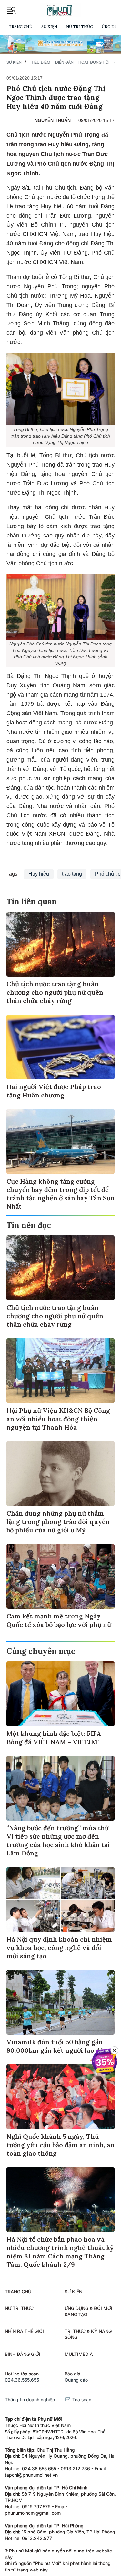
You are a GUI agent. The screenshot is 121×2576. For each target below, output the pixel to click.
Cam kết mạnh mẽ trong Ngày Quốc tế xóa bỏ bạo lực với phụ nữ (59, 1620)
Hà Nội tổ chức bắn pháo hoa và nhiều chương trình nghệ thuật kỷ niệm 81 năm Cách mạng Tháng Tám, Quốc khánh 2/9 (60, 2252)
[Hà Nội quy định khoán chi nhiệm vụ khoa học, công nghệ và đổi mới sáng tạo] (60, 1899)
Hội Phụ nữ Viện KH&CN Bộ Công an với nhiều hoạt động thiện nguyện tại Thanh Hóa (58, 1419)
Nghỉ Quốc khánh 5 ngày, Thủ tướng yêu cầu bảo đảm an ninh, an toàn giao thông (60, 2145)
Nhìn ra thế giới (24, 2331)
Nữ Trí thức (79, 27)
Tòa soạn (81, 2399)
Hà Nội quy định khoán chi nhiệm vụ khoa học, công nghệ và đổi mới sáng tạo (59, 1947)
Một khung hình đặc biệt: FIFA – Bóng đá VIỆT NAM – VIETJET (56, 1738)
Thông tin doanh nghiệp (30, 2399)
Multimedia (79, 2354)
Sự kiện (49, 27)
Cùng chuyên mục (41, 1651)
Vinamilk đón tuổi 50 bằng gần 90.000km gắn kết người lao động (59, 2046)
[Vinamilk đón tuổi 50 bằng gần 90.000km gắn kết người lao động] (60, 2002)
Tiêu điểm (41, 62)
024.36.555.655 (22, 2380)
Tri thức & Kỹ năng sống (88, 2334)
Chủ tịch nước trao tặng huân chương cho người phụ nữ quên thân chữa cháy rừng (55, 992)
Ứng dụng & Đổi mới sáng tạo (88, 2311)
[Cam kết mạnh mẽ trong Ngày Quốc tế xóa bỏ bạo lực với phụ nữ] (60, 1576)
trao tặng (72, 874)
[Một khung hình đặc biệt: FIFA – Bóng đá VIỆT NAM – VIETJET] (60, 1694)
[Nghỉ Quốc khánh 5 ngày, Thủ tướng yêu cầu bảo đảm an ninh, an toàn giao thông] (60, 2097)
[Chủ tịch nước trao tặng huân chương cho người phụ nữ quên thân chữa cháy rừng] (60, 944)
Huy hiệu (39, 874)
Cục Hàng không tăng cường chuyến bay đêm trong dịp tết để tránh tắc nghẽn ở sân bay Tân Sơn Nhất (60, 1194)
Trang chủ (20, 27)
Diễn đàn (64, 62)
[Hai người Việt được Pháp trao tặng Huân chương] (60, 1047)
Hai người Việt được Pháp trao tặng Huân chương (54, 1091)
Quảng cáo (76, 2380)
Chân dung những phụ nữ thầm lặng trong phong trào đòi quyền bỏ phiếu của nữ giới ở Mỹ (58, 1522)
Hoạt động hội (94, 62)
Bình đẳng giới (23, 2354)
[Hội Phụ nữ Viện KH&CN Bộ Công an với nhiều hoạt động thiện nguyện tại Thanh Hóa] (60, 1371)
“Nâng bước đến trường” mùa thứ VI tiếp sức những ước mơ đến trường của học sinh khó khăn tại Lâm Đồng (58, 1840)
